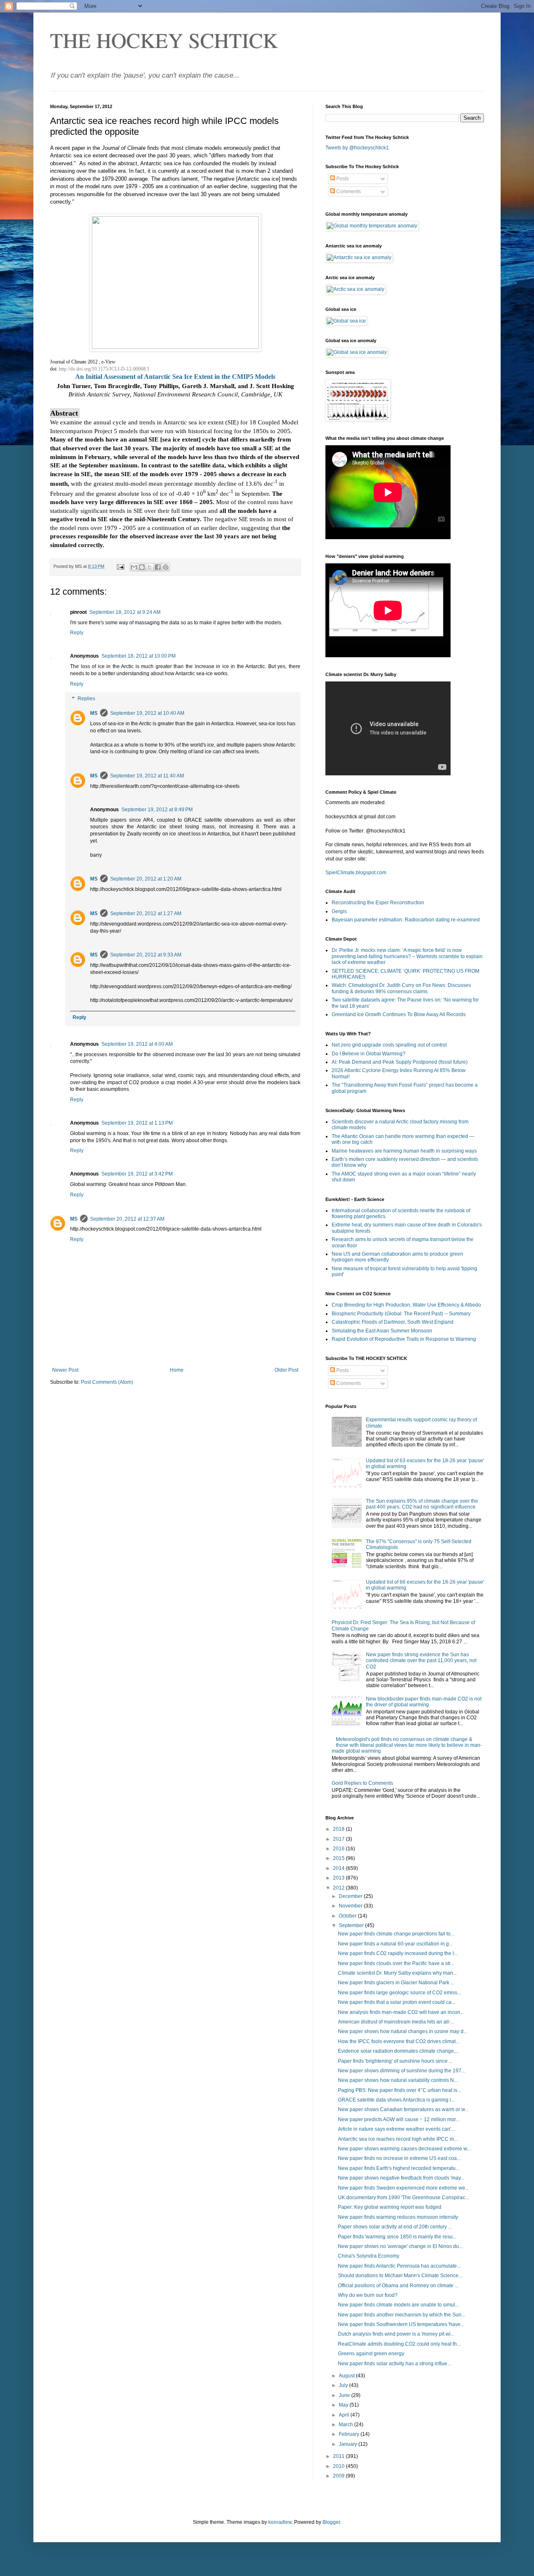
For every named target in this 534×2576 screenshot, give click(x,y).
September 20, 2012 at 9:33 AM (146, 955)
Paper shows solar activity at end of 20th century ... (395, 2227)
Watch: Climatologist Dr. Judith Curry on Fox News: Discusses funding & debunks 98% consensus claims (401, 988)
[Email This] (134, 567)
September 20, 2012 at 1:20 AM (146, 879)
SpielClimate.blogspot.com (356, 873)
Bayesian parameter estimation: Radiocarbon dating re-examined (406, 920)
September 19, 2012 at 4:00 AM (137, 1044)
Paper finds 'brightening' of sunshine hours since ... (395, 2061)
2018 (339, 1829)
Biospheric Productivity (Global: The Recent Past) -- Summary (401, 1314)
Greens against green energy (371, 2354)
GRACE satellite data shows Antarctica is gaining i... (396, 2100)
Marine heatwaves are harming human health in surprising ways (404, 1151)
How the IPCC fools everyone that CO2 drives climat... (399, 2041)
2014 (339, 1868)
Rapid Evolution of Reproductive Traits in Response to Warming (404, 1339)
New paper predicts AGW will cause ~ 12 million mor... (399, 2119)
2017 (339, 1839)
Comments (348, 192)
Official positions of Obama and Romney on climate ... (398, 2286)
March (346, 2425)
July (344, 2385)
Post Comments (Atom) (107, 1382)
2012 (339, 1888)
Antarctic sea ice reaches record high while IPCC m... (398, 2139)
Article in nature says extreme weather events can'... (396, 2129)
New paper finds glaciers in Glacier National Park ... (396, 1983)
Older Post (286, 1370)
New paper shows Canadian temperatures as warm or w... (403, 2109)
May (344, 2405)
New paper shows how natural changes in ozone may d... (403, 2031)
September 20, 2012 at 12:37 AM (127, 1219)
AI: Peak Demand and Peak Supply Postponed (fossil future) (400, 1062)
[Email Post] (120, 566)
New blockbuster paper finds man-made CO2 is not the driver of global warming (424, 1702)
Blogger (331, 2522)
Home (177, 1370)
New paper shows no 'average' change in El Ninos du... (400, 2246)
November (351, 1906)
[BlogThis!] (142, 567)
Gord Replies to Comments (362, 1783)
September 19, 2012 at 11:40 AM (147, 776)
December (351, 1896)
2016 (339, 1849)
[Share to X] (150, 567)
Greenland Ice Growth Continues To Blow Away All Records (399, 1014)
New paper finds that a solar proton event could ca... (397, 2002)
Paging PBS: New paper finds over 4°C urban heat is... (399, 2090)
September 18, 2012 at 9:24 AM (125, 612)
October (348, 1916)
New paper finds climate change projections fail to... (396, 1934)
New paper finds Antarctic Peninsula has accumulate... (399, 2266)
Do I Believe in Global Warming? (369, 1054)
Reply (77, 633)
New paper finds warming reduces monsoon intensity (398, 2217)
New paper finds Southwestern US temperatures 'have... (401, 2324)
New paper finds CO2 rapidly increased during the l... (398, 1953)
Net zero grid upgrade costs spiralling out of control (389, 1045)
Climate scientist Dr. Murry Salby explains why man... (397, 1973)
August (347, 2376)
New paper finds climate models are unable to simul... (398, 2305)
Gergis (339, 911)
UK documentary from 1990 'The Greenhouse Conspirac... (403, 2198)
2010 (339, 2466)
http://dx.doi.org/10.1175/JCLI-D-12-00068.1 (104, 369)
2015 (339, 1858)
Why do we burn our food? (368, 2295)
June (345, 2395)
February (350, 2434)
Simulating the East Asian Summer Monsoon (382, 1331)
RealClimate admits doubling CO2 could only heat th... (399, 2344)
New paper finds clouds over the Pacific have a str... (396, 1963)
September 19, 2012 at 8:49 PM (157, 810)
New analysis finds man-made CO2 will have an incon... (401, 2012)
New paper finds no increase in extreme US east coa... (399, 2158)
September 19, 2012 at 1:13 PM (137, 1123)
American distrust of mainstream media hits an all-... (396, 2022)
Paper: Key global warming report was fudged (390, 2207)
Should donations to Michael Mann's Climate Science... (400, 2276)
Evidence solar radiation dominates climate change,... (398, 2051)
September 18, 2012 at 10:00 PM (139, 656)
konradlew (280, 2522)
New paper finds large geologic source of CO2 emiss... (399, 1993)
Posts (342, 179)
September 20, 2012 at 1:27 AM (146, 913)
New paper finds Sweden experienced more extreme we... (403, 2188)
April (345, 2415)
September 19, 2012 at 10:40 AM (147, 713)
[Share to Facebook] (158, 567)
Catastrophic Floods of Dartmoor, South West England (393, 1322)
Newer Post (65, 1370)
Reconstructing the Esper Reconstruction (378, 903)
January (349, 2444)
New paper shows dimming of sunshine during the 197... (402, 2071)
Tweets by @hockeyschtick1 (357, 148)
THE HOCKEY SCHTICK (164, 40)
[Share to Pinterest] (166, 567)
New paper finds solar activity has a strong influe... (394, 2364)
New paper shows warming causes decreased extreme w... (404, 2149)
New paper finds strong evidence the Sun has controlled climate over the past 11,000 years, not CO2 (421, 1661)
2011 (339, 2456)
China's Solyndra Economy (369, 2256)
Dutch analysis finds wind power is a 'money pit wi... (396, 2334)
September (352, 1925)
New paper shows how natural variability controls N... (398, 2080)
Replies (86, 699)
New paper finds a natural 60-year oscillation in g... (395, 1944)
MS (94, 713)
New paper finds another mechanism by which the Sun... (402, 2315)
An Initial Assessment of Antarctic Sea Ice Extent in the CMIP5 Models (175, 377)
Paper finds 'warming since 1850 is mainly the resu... (397, 2237)
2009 (339, 2476)
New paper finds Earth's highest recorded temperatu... (399, 2168)
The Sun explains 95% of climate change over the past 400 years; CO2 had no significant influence (422, 1504)
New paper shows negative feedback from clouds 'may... (401, 2178)
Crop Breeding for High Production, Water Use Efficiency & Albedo (406, 1305)
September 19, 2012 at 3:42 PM (137, 1174)
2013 (339, 1878)
